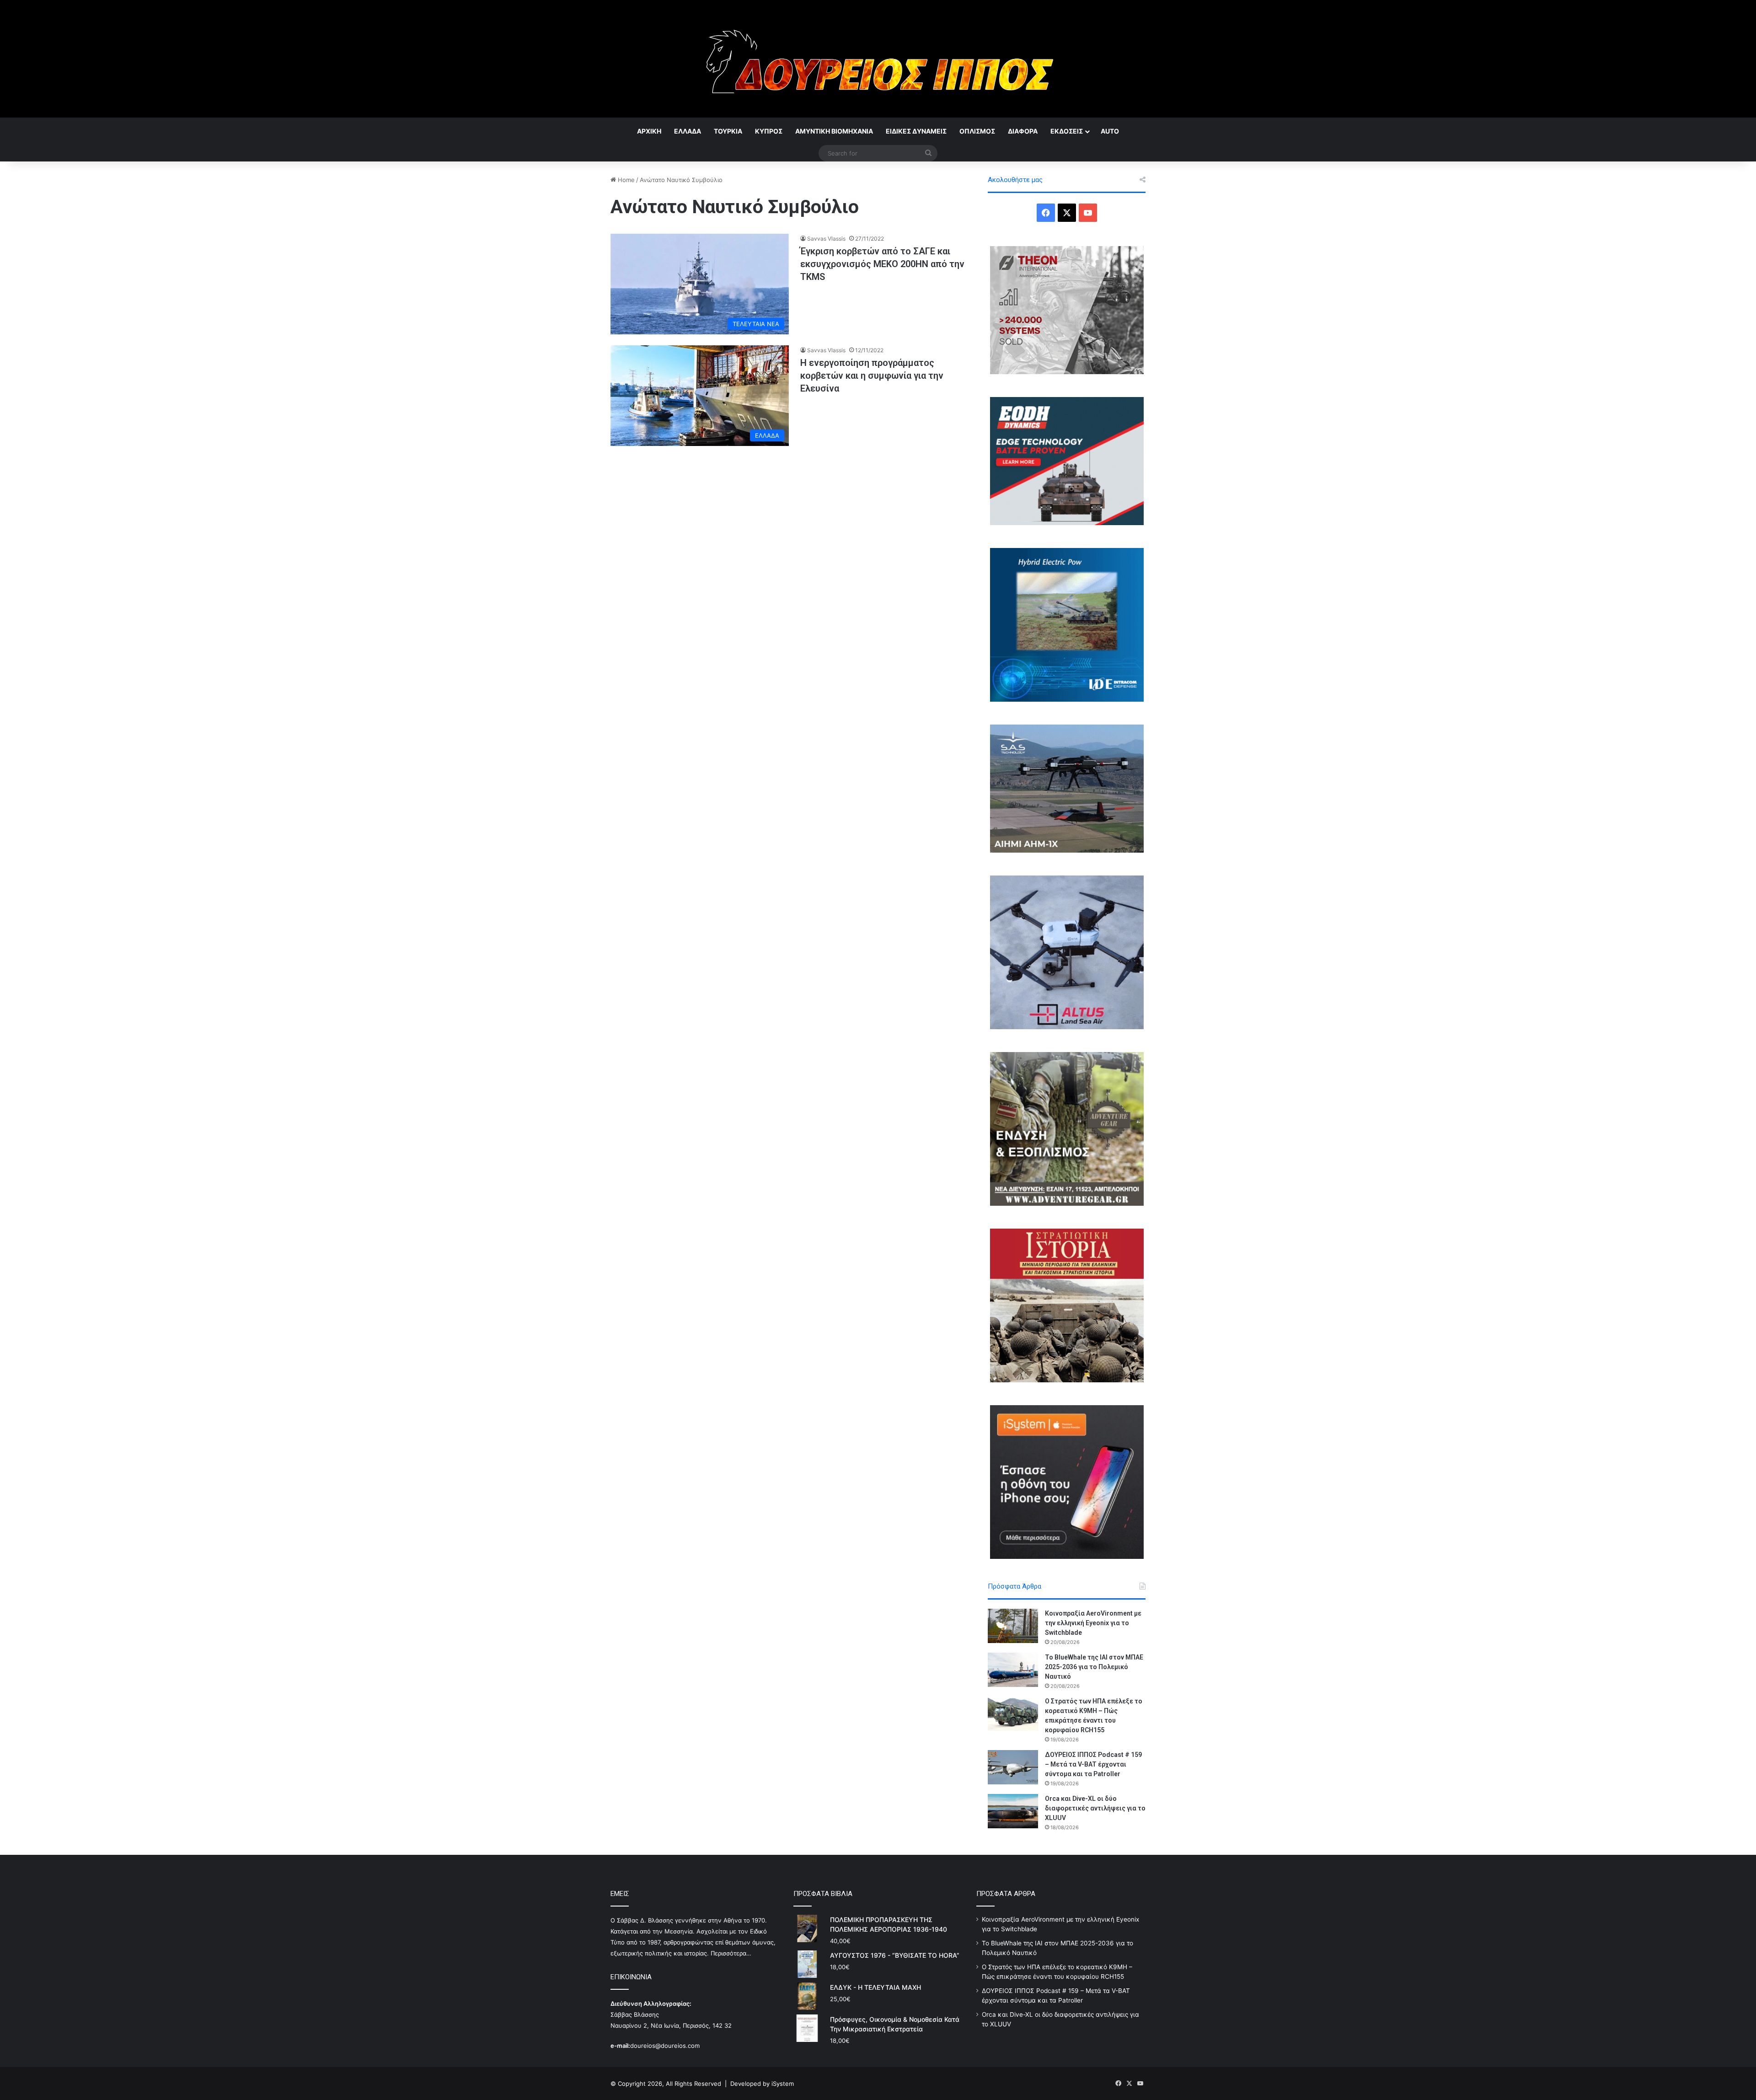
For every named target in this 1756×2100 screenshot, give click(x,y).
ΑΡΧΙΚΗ (649, 131)
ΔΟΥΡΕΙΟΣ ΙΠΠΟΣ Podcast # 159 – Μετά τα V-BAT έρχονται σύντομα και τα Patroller (1093, 1764)
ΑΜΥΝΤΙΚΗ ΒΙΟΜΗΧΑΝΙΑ (834, 131)
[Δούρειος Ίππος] (878, 59)
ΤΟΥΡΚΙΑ (728, 131)
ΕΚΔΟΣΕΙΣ (1067, 131)
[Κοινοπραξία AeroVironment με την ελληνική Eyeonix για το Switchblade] (1013, 1626)
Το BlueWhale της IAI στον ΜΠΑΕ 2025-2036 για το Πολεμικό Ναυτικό (1094, 1667)
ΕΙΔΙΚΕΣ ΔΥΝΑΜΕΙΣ (916, 131)
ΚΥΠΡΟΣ (769, 131)
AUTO (1110, 131)
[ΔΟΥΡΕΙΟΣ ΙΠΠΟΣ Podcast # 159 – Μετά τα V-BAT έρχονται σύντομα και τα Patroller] (1013, 1767)
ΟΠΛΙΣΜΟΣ (977, 131)
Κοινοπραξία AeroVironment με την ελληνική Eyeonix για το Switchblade (1093, 1623)
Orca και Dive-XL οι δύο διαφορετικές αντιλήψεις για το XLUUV (1095, 1808)
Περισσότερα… (731, 1953)
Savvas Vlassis (826, 239)
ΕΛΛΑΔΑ (688, 131)
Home (625, 180)
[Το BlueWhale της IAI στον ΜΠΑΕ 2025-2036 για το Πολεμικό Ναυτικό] (1013, 1670)
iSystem (783, 2084)
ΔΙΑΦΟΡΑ (1023, 131)
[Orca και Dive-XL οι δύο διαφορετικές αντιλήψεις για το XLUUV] (1013, 1811)
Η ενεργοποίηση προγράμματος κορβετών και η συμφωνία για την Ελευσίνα (872, 376)
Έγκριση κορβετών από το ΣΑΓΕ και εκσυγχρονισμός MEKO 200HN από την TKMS (882, 264)
